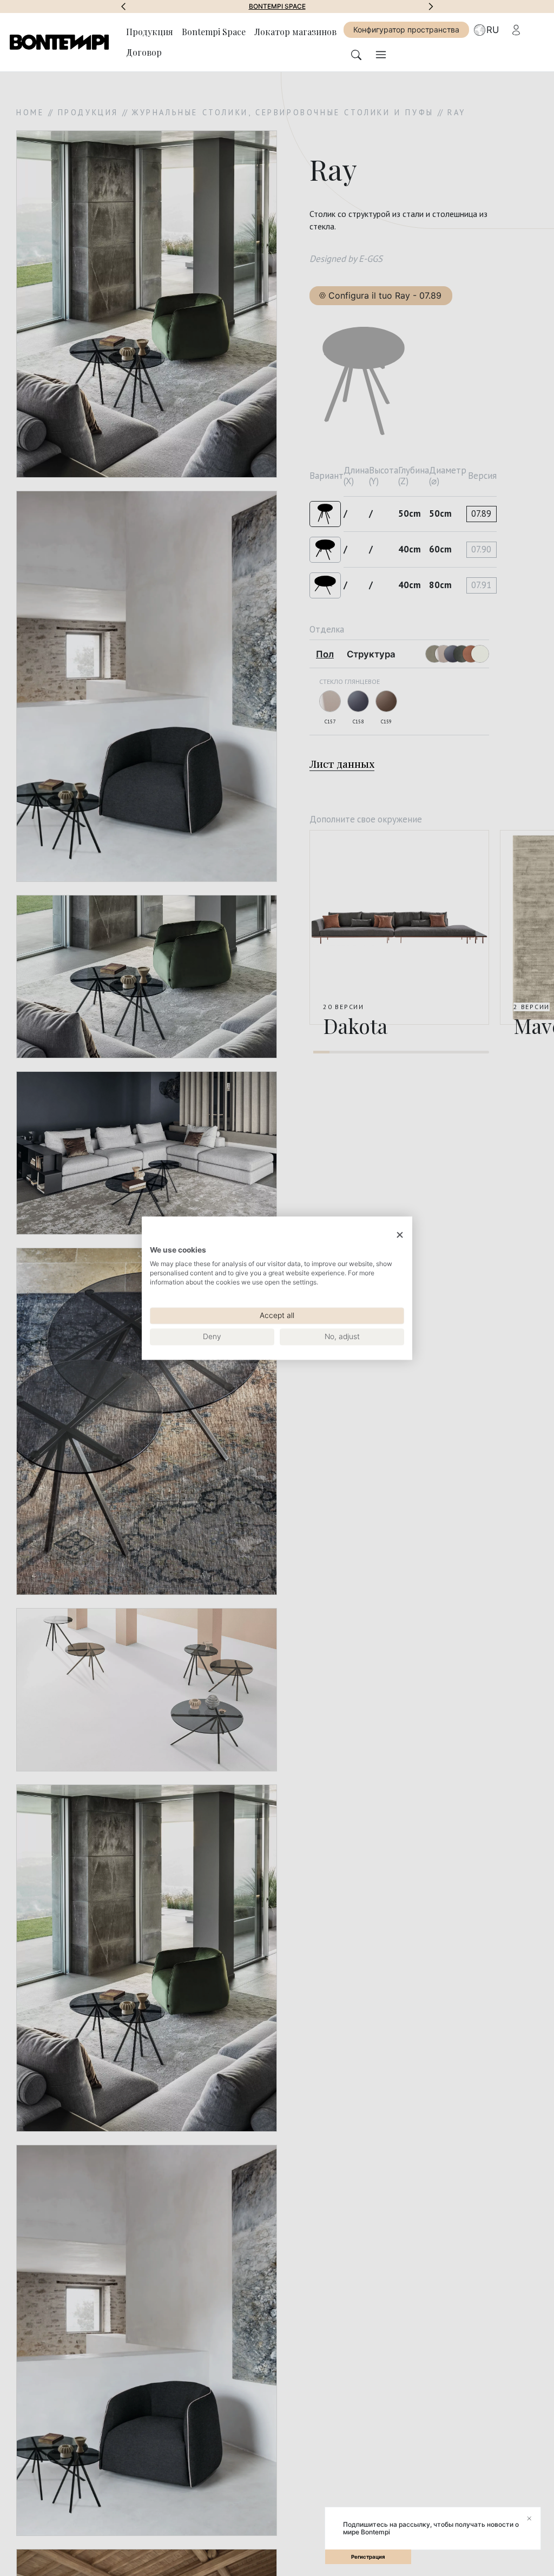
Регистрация (368, 2557)
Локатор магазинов (295, 32)
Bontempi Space (214, 32)
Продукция (150, 32)
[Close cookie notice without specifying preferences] (400, 1235)
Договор (144, 52)
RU (493, 30)
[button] (123, 6)
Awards (277, 6)
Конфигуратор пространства (406, 29)
